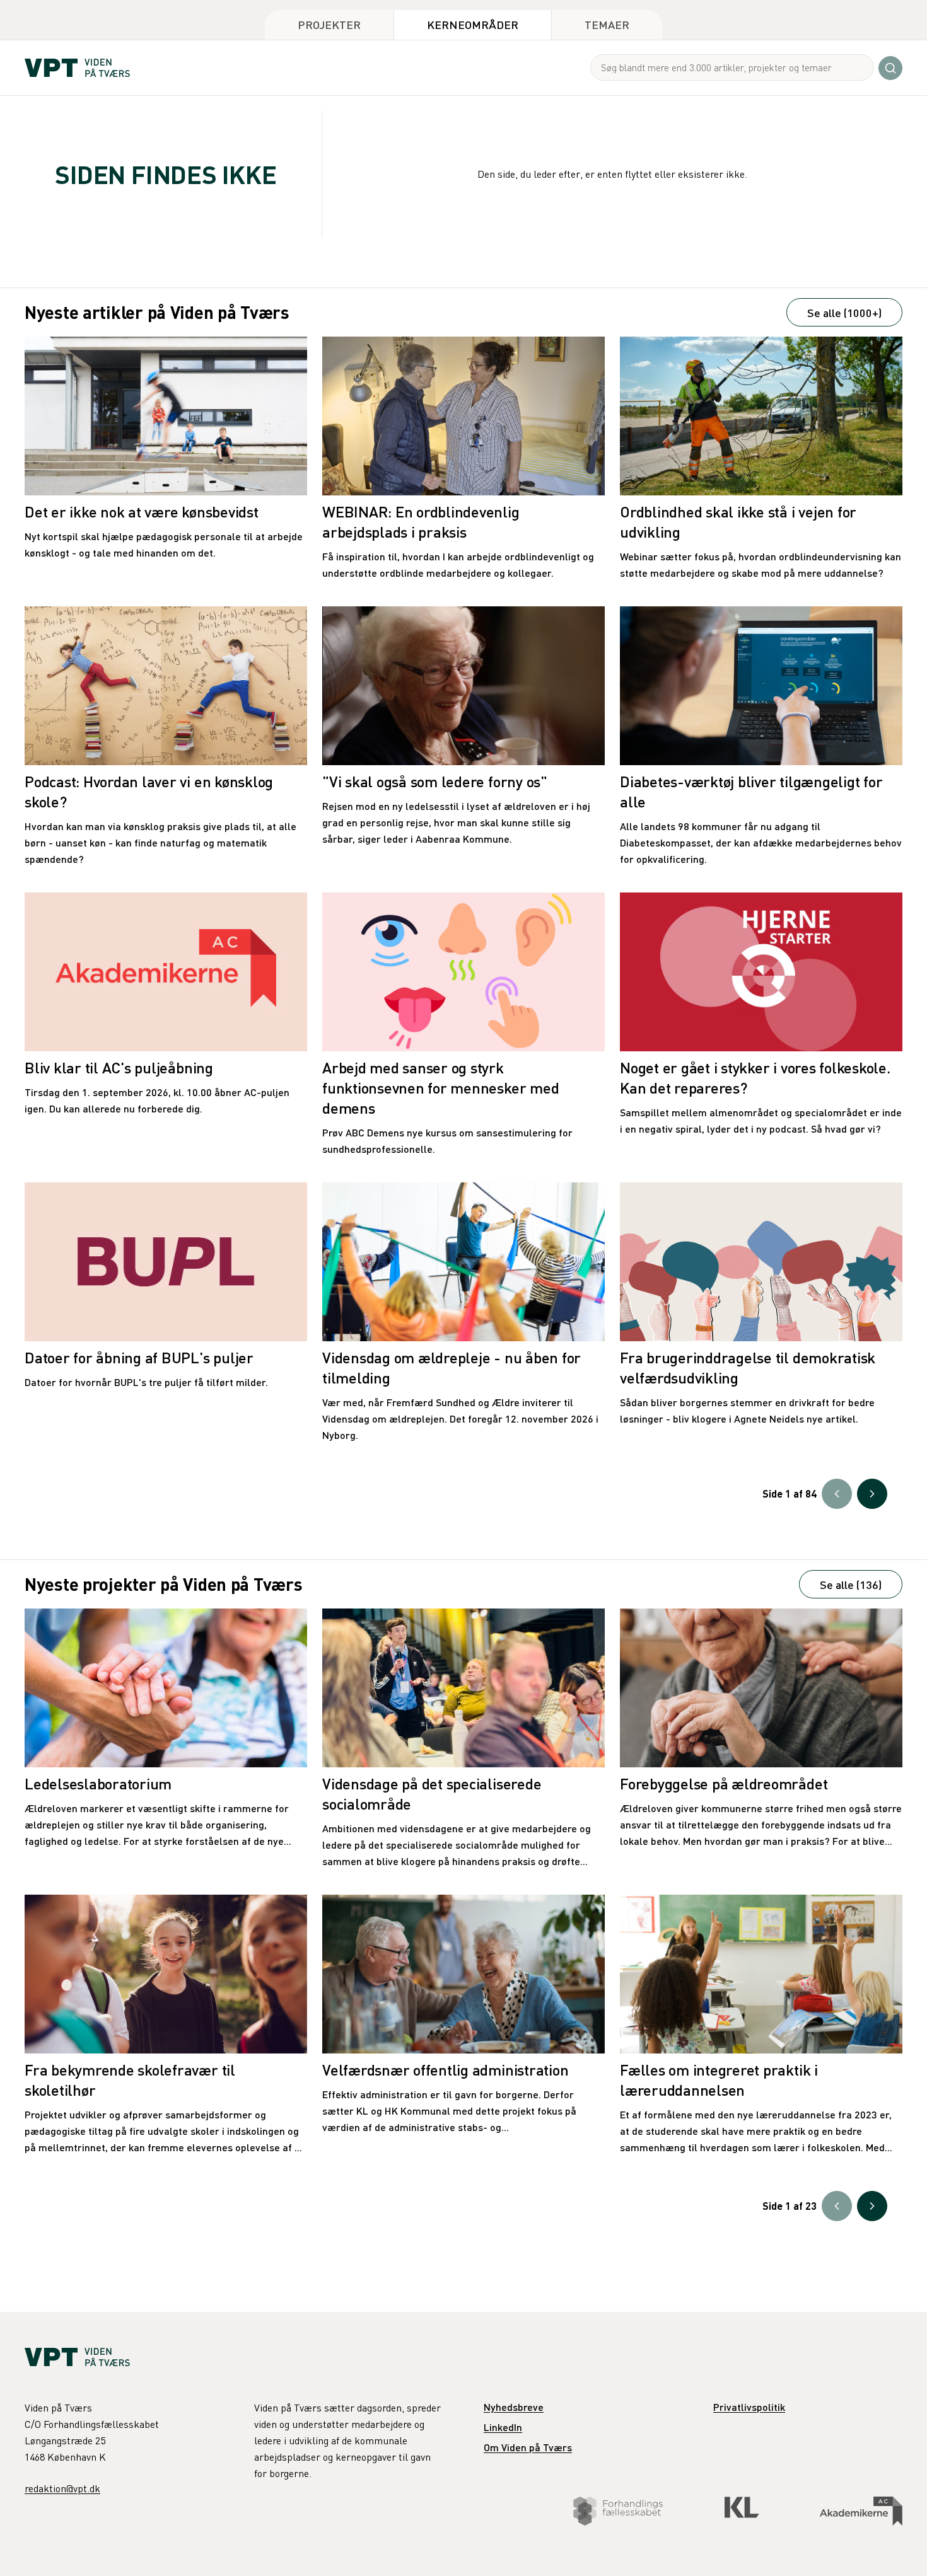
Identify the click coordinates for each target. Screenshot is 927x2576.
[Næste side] (872, 1494)
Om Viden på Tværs (528, 2447)
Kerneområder (473, 24)
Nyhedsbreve (514, 2407)
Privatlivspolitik (749, 2407)
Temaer (607, 24)
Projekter (329, 24)
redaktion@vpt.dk (62, 2488)
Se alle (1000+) (844, 312)
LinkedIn (503, 2427)
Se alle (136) (851, 1584)
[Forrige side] (837, 1494)
